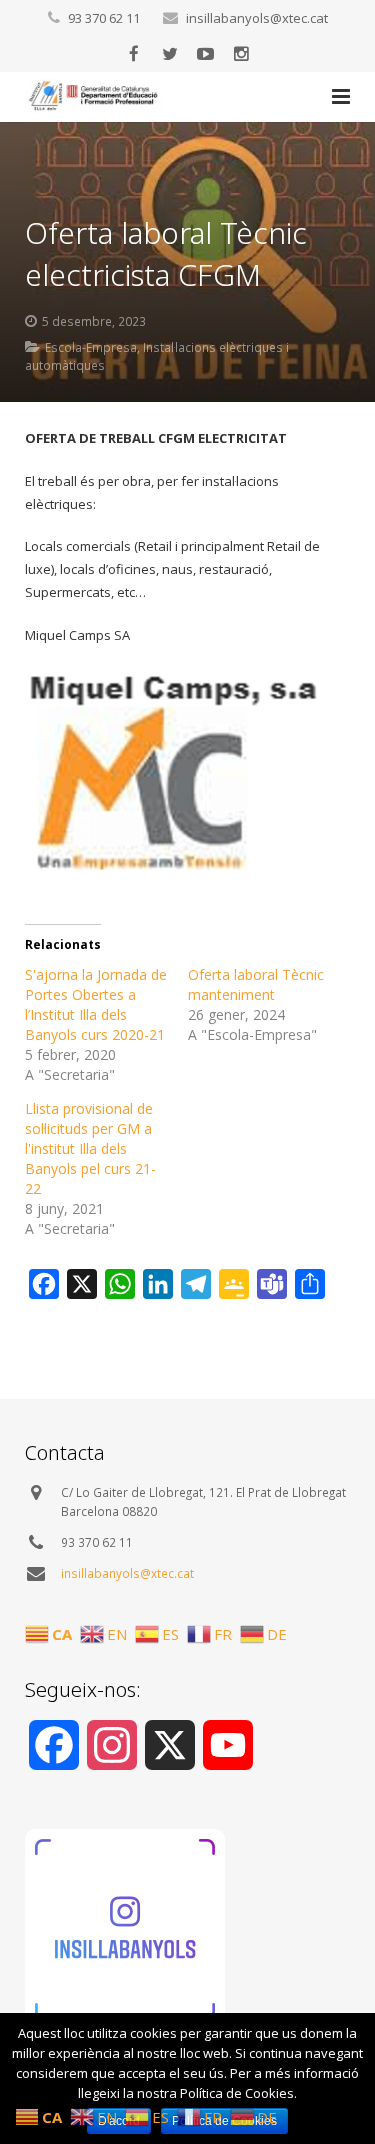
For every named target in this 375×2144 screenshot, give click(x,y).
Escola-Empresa (91, 347)
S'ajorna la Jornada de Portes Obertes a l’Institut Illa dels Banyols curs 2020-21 (96, 1004)
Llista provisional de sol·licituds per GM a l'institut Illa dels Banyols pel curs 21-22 (90, 1148)
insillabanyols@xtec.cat (257, 18)
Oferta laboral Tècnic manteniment (256, 984)
